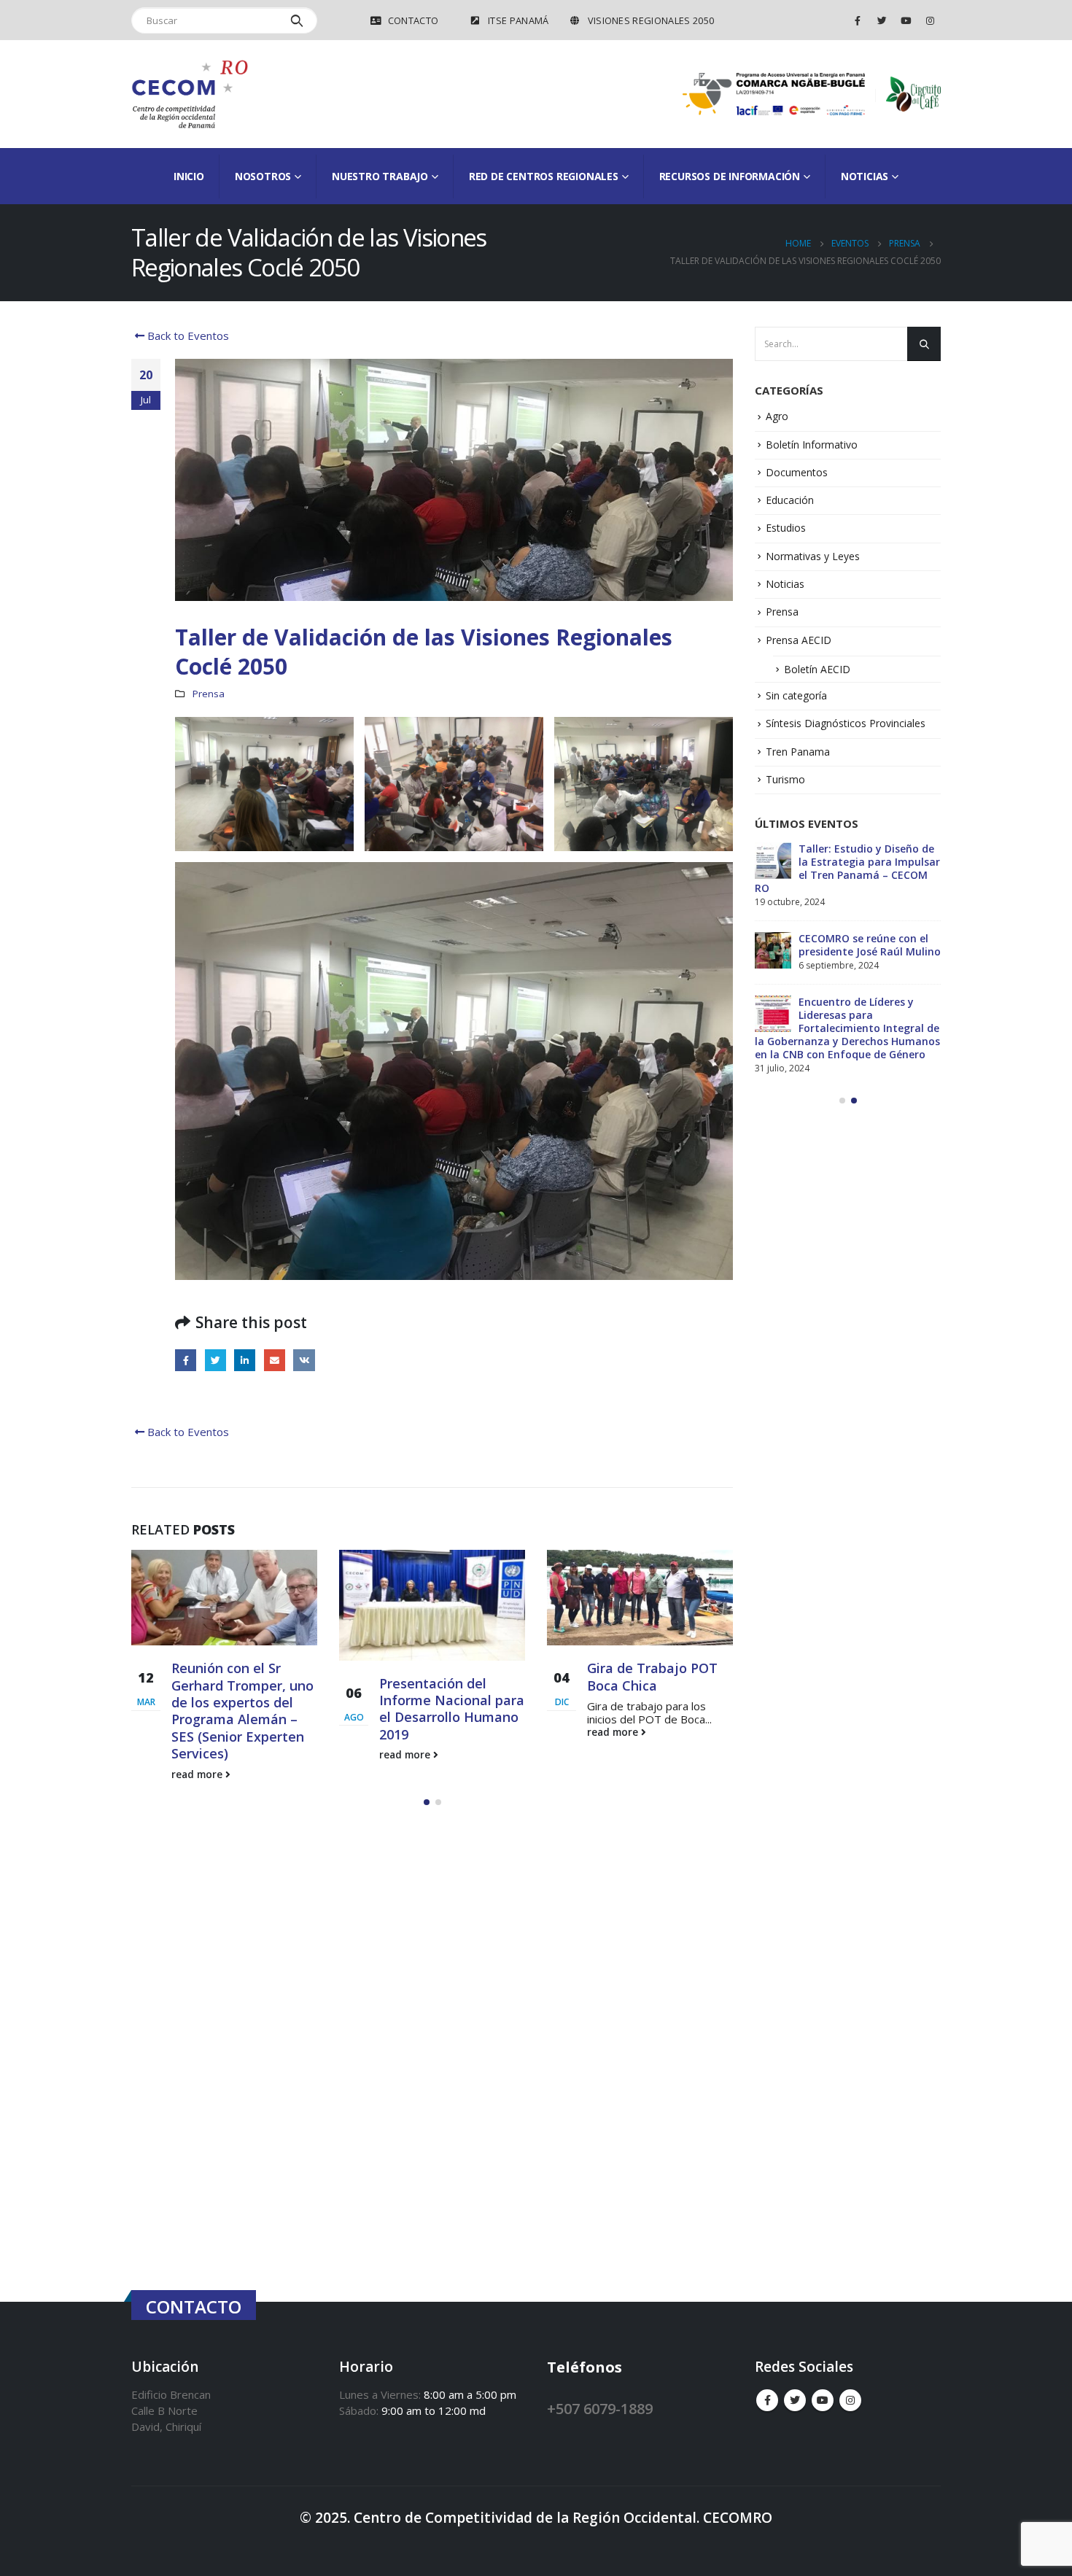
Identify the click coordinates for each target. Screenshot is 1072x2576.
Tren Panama (798, 752)
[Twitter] (882, 20)
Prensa (209, 694)
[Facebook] (858, 20)
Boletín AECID (817, 669)
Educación (790, 500)
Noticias (785, 584)
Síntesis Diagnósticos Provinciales (846, 723)
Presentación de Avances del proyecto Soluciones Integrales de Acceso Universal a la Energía (839, 1021)
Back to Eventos (187, 335)
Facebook (186, 1360)
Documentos (797, 472)
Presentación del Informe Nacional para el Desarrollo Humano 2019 (244, 1709)
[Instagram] (930, 20)
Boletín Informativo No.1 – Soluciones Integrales (867, 855)
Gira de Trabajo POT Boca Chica (444, 1676)
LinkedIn (245, 1360)
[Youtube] (906, 20)
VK (304, 1360)
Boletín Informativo (812, 445)
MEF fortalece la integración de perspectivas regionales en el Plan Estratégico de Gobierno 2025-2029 (847, 932)
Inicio (189, 176)
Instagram (850, 2381)
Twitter (215, 1360)
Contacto (413, 20)
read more (198, 1755)
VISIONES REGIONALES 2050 (651, 20)
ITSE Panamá (518, 20)
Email (275, 1360)
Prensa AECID (799, 640)
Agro (777, 416)
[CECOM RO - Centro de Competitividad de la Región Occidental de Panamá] (190, 94)
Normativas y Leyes (813, 556)
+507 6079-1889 (600, 2389)
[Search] (297, 20)
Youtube (823, 2381)
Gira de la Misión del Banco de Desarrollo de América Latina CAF (660, 1685)
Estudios (786, 528)
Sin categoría (796, 695)
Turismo (785, 779)
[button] (427, 1782)
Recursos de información (730, 176)
